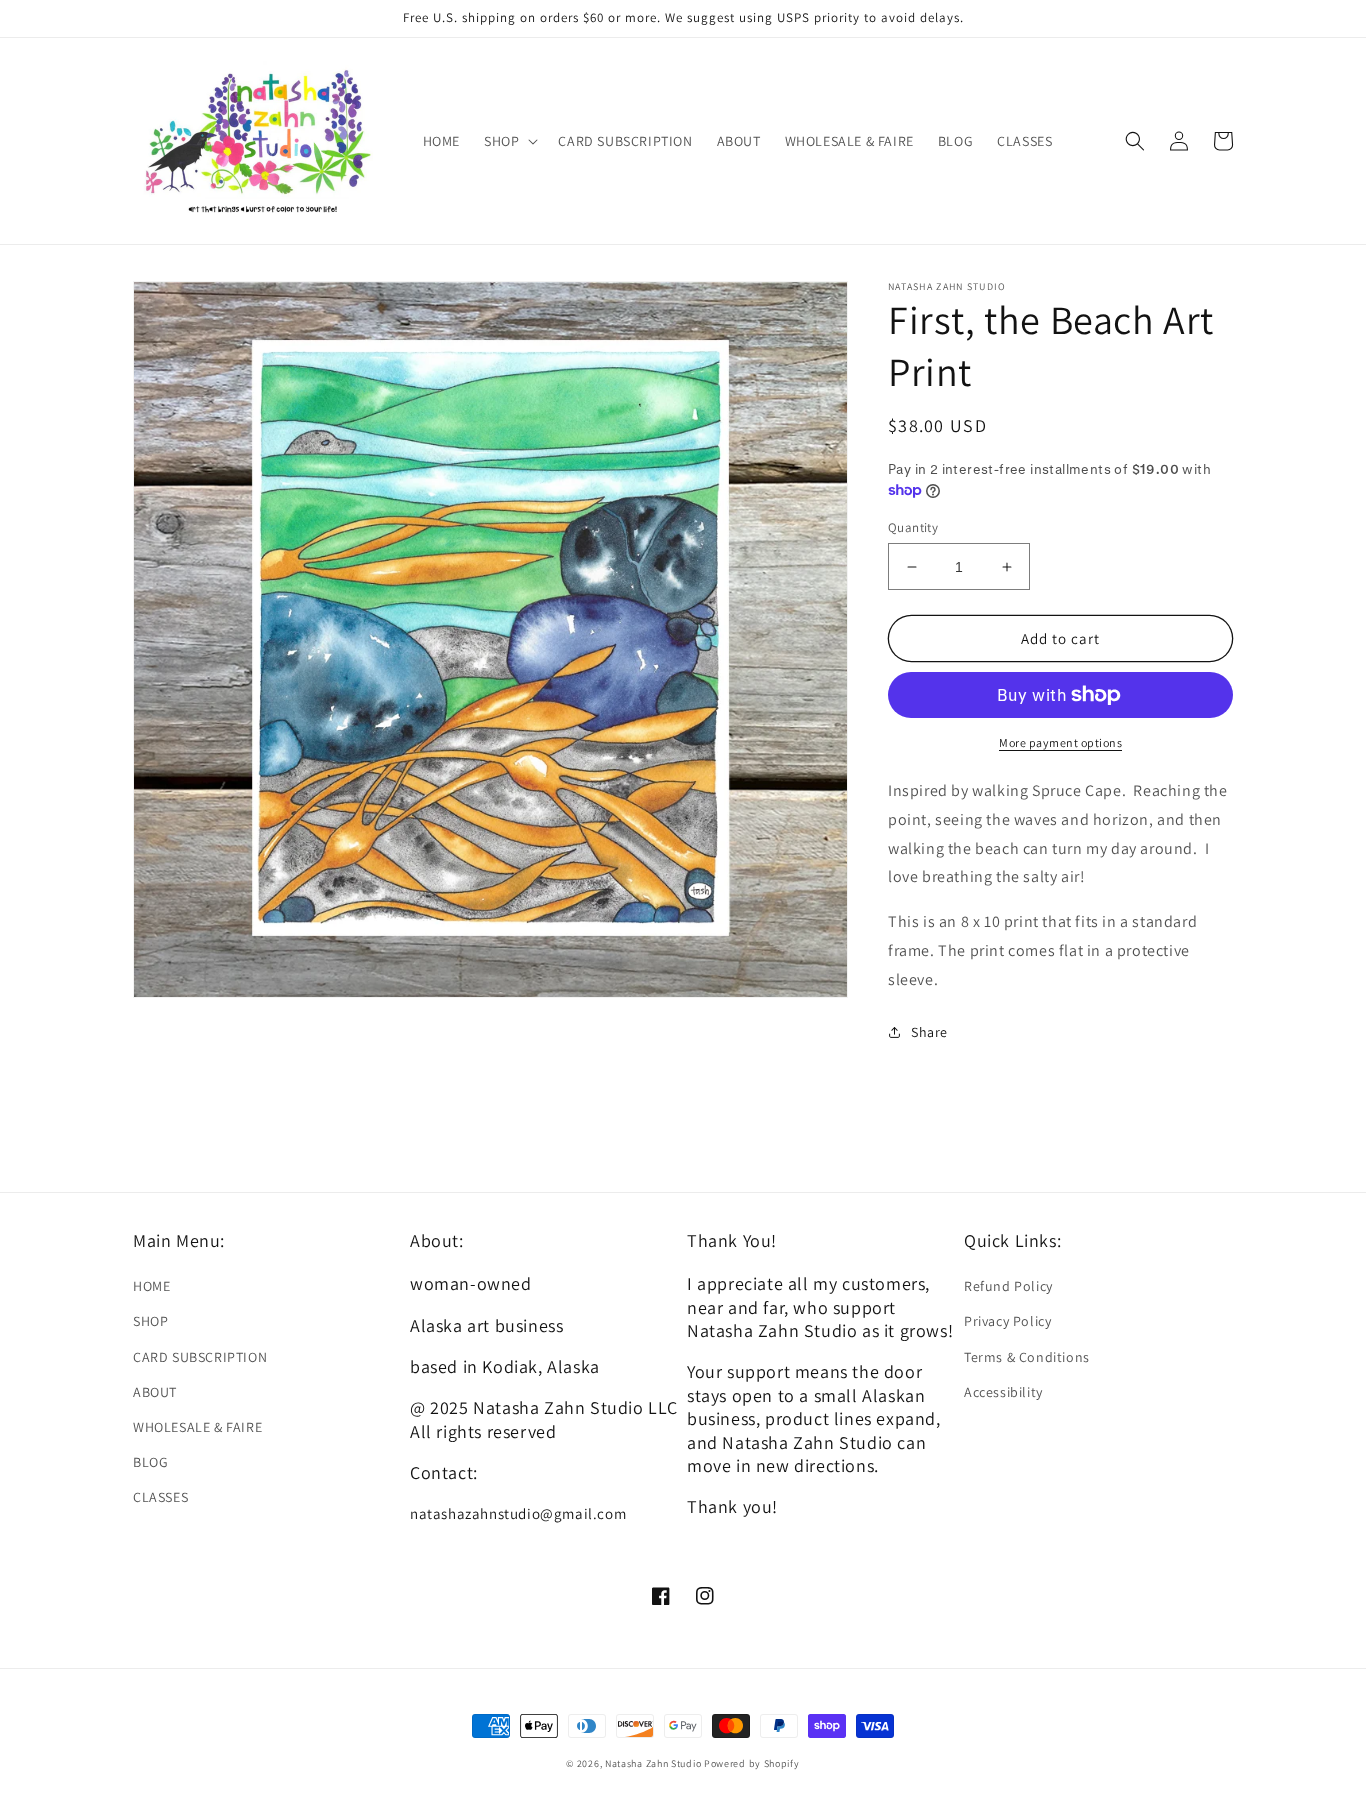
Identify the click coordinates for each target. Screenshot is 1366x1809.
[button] (509, 141)
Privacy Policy (1007, 1321)
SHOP (150, 1321)
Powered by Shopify (752, 1763)
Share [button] (929, 1032)
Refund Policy (1008, 1286)
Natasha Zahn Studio (653, 1763)
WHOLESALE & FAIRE (197, 1427)
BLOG (150, 1462)
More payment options (1060, 742)
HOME (151, 1286)
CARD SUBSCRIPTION (200, 1357)
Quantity (913, 527)
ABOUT (155, 1392)
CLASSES (160, 1497)
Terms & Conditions (1027, 1357)
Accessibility (1003, 1392)
